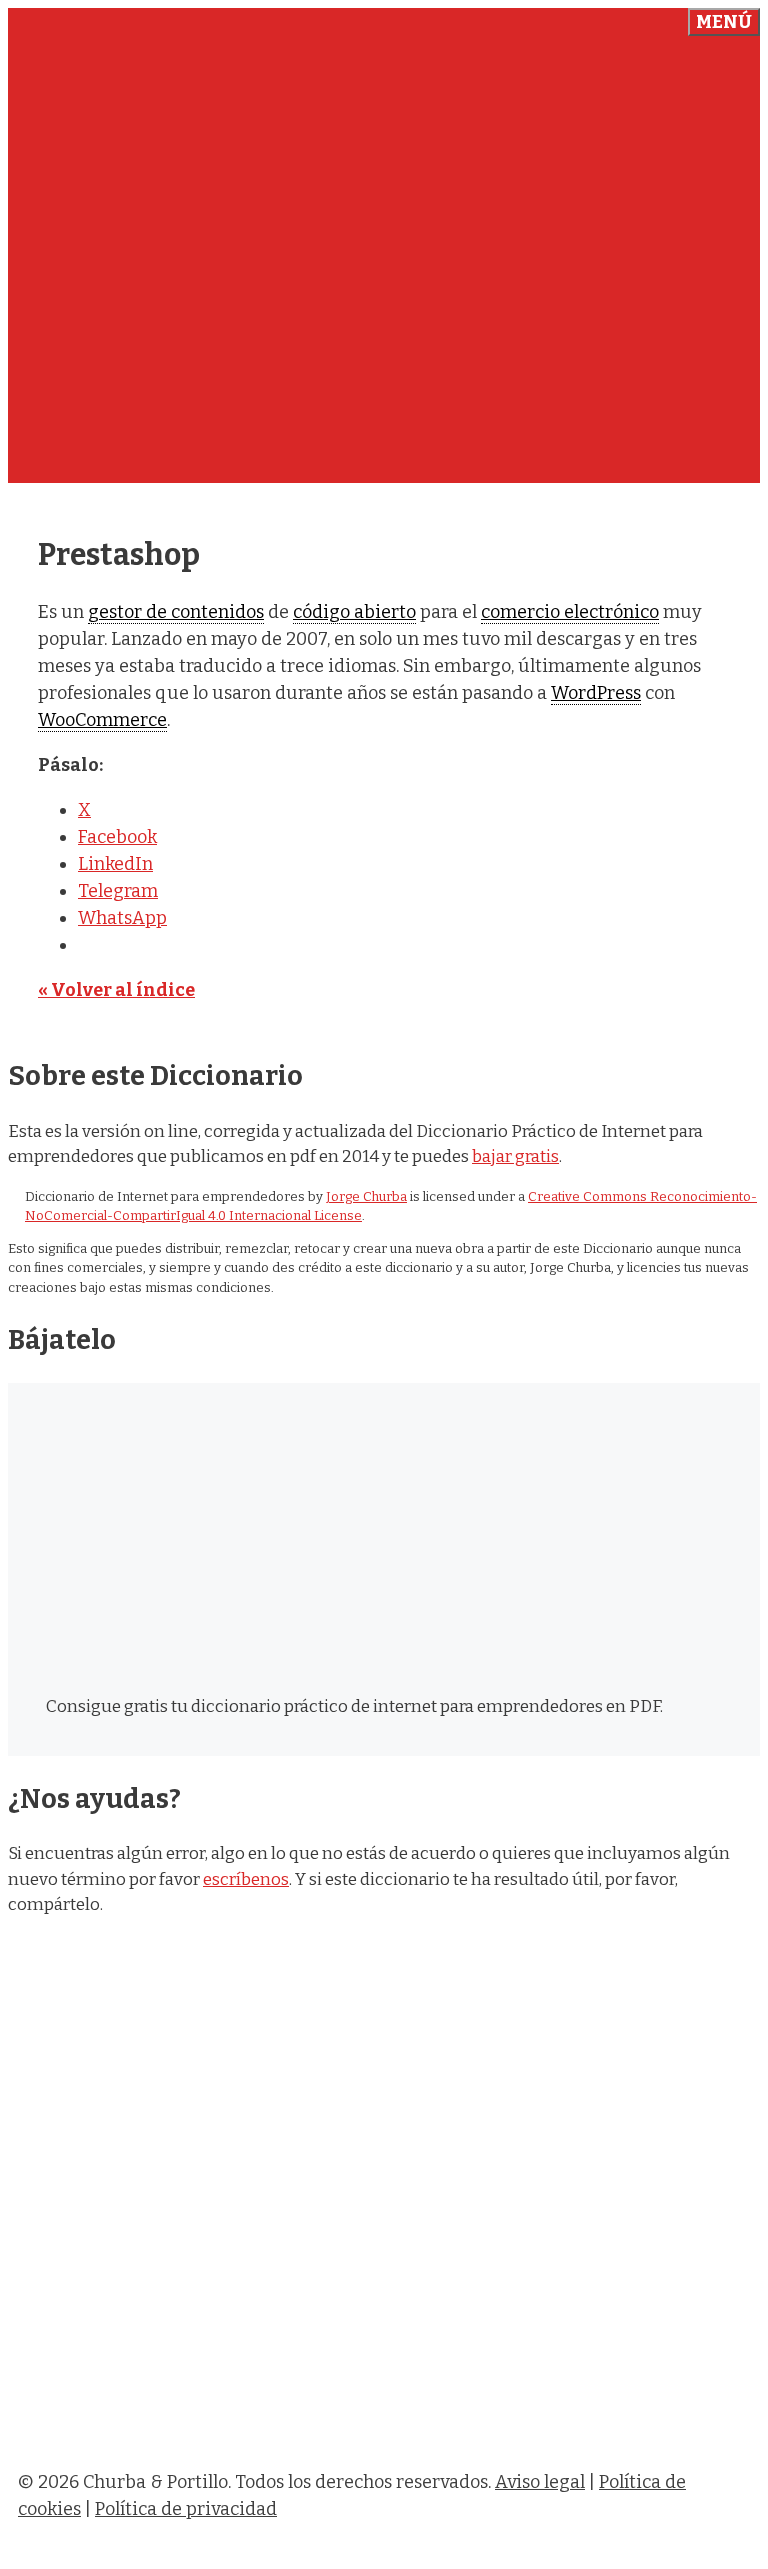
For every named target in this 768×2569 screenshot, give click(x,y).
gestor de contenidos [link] (176, 612)
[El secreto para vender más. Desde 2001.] (384, 2437)
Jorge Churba (366, 1196)
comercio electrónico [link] (570, 612)
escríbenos (246, 1879)
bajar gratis (515, 1156)
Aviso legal (540, 2482)
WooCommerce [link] (102, 720)
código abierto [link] (354, 612)
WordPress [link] (596, 693)
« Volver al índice (116, 990)
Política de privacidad (186, 2509)
